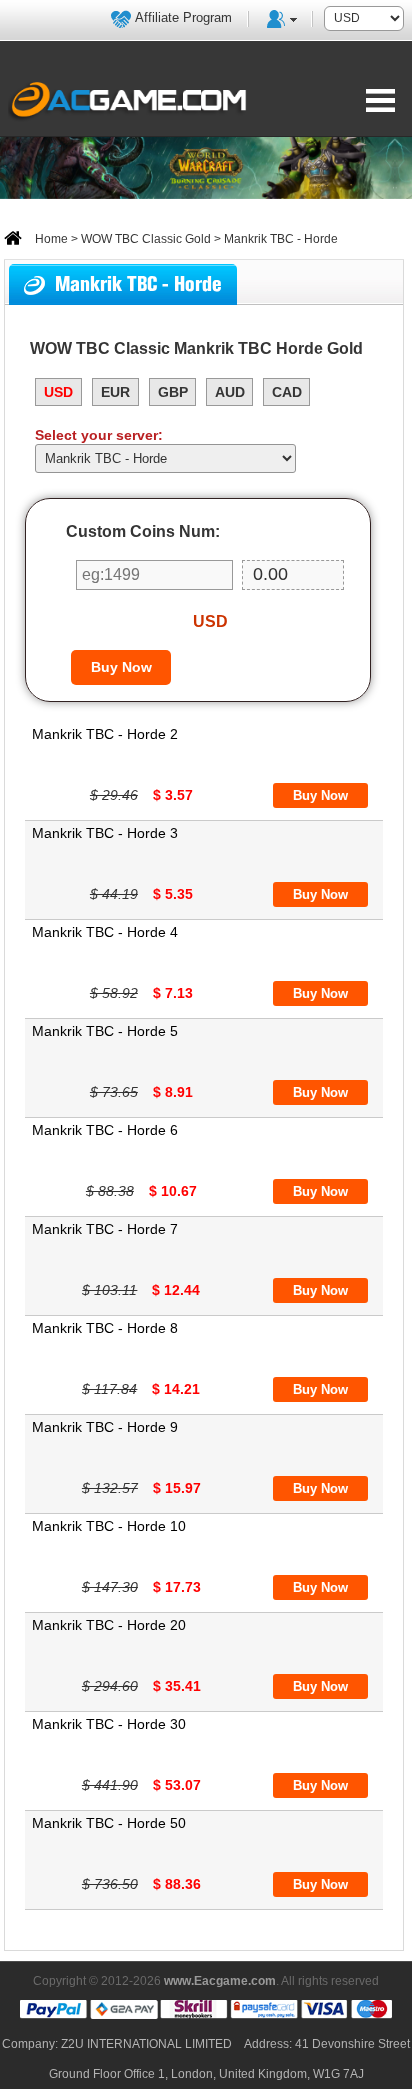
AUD (230, 392)
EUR (115, 392)
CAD (287, 392)
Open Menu (380, 100)
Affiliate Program (183, 17)
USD (58, 392)
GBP (173, 392)
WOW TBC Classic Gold (146, 239)
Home (50, 239)
